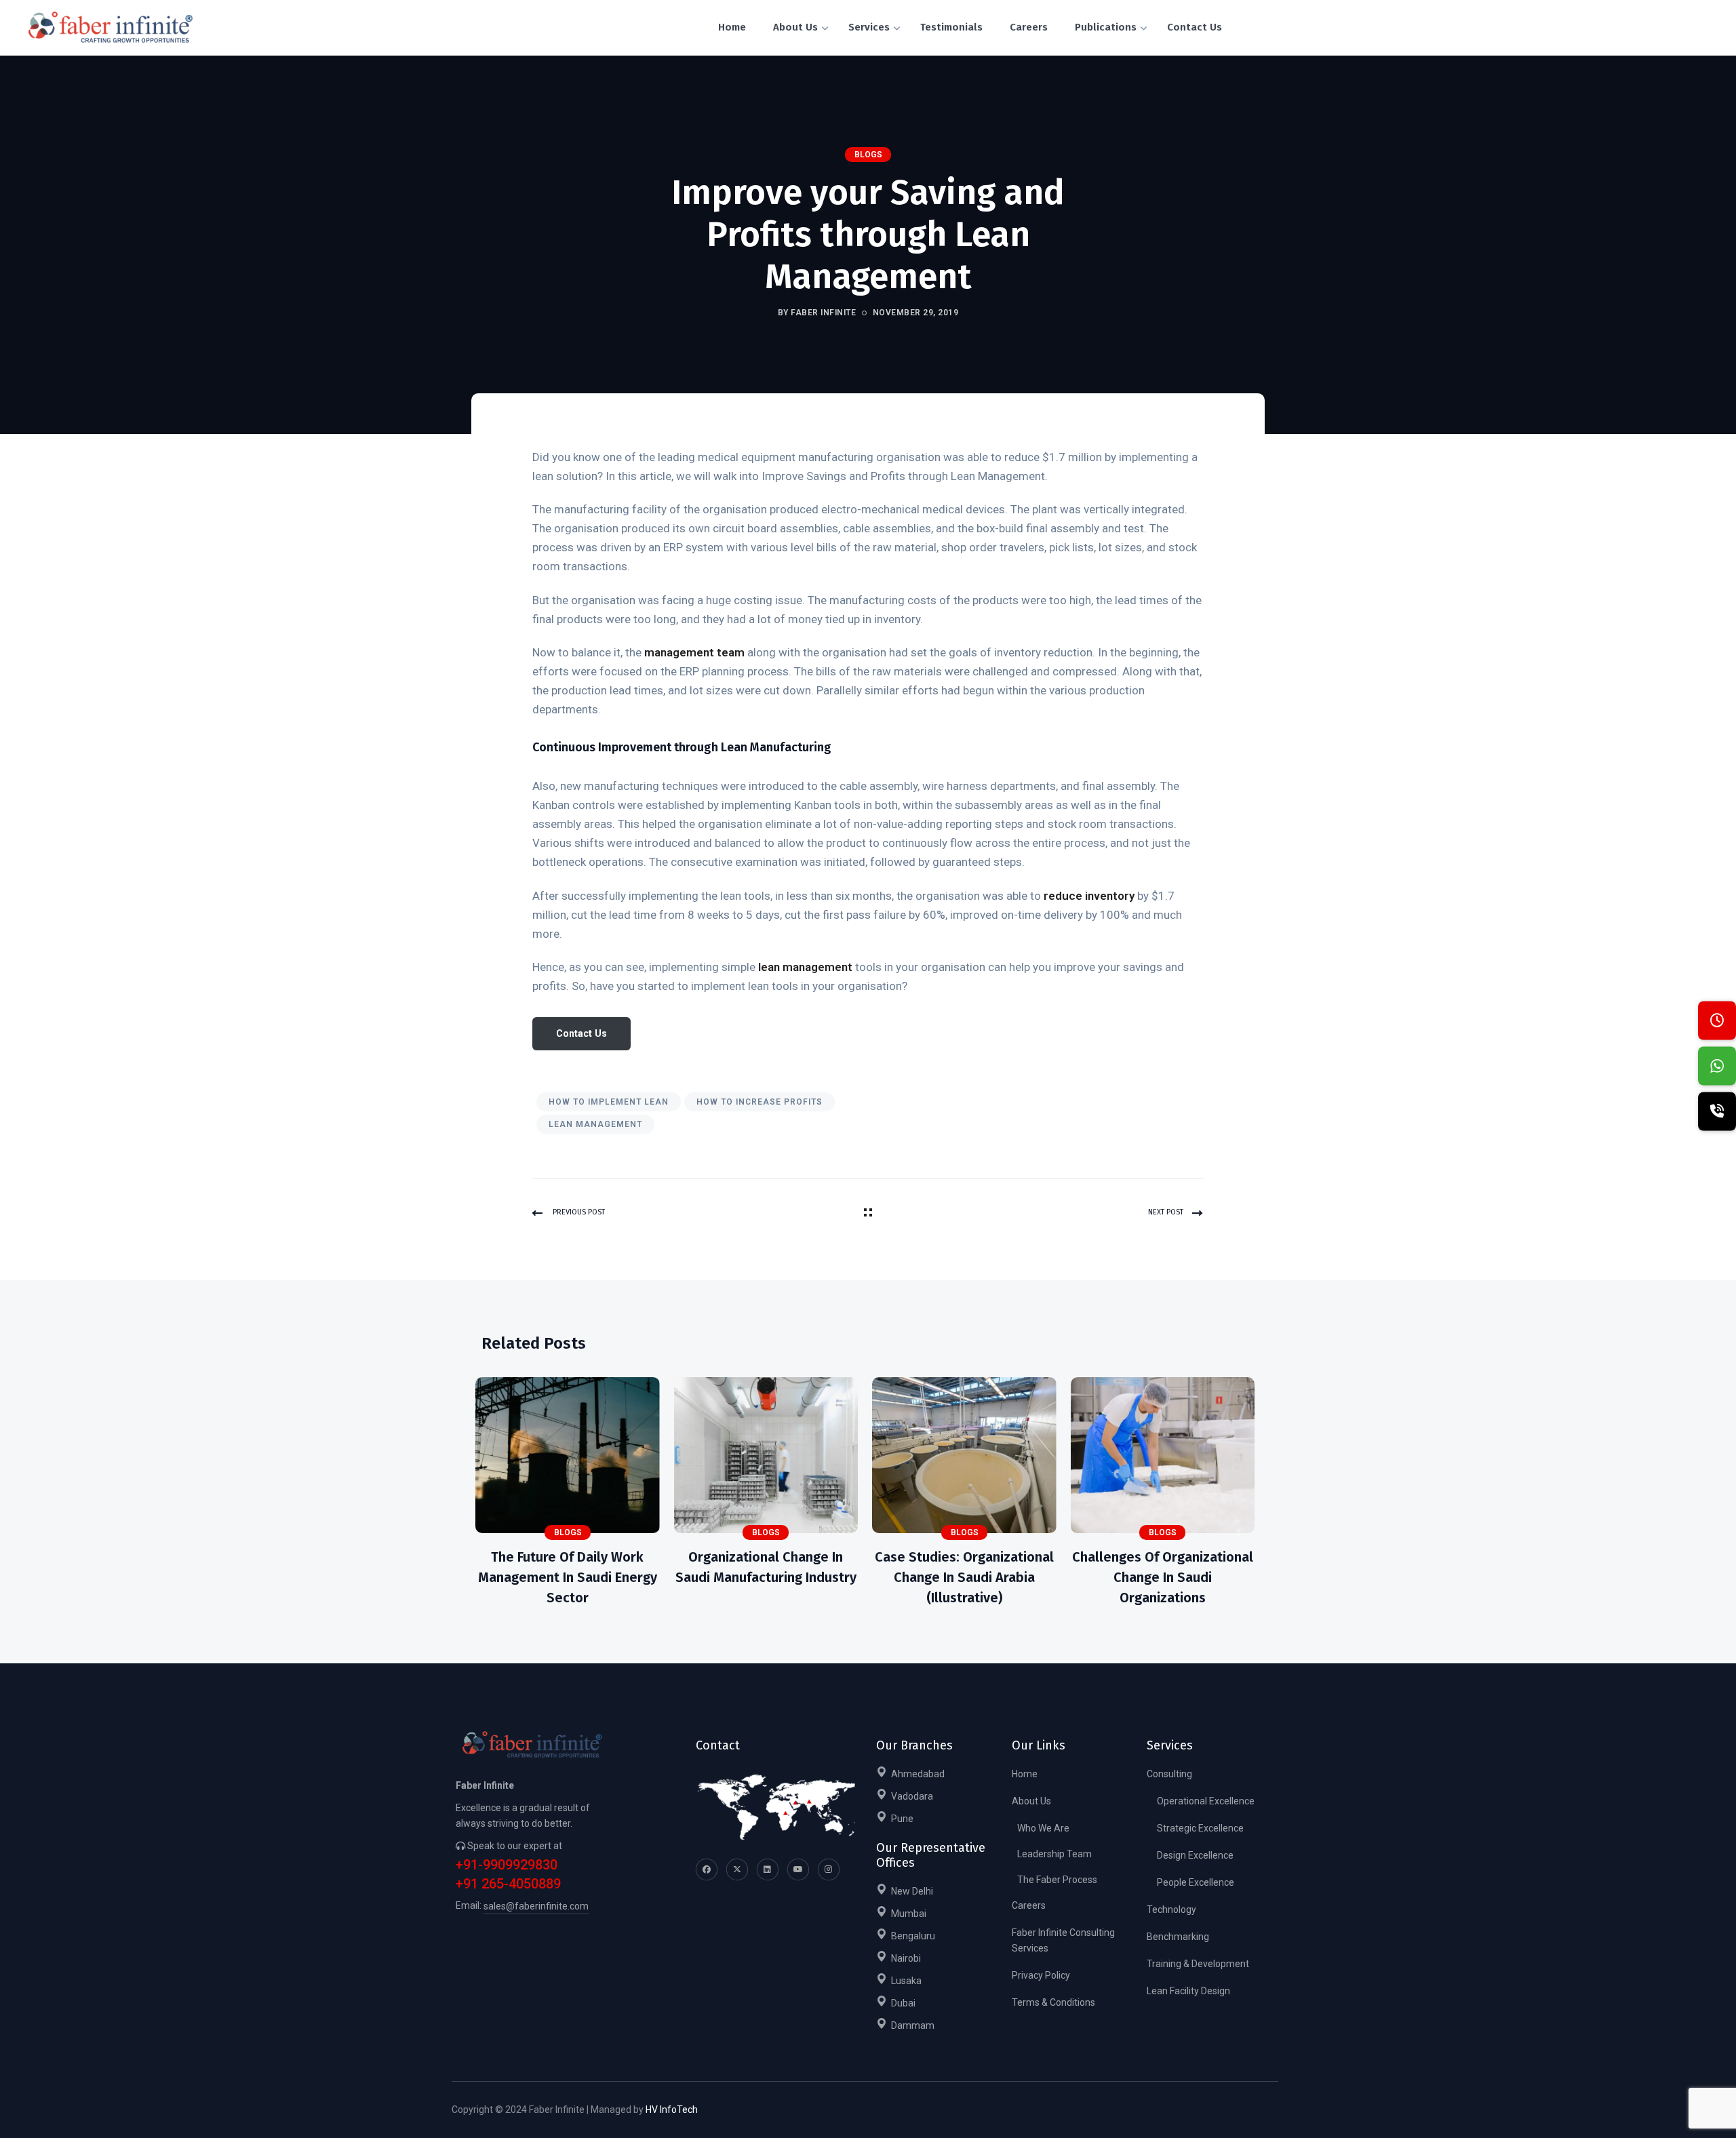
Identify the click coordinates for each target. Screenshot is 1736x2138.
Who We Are (1043, 1828)
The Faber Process (1057, 1880)
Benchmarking (1178, 1937)
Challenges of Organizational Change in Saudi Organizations (1163, 1577)
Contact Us (581, 1033)
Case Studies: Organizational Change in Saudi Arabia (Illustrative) (964, 1577)
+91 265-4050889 (508, 1884)
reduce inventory (1089, 896)
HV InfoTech (672, 2110)
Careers (1029, 1905)
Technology (1171, 1909)
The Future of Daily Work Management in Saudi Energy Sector (568, 1577)
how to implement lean (609, 1102)
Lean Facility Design (1188, 1991)
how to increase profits (759, 1102)
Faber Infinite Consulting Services (1063, 1940)
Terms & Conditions (1053, 2002)
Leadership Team (1054, 1854)
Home (1025, 1774)
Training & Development (1198, 1964)
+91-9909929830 (507, 1865)
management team (694, 652)
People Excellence (1196, 1882)
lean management (805, 967)
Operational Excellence (1206, 1801)
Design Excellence (1195, 1855)
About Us (1031, 1801)
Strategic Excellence (1200, 1828)
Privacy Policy (1041, 1975)
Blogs (868, 155)
